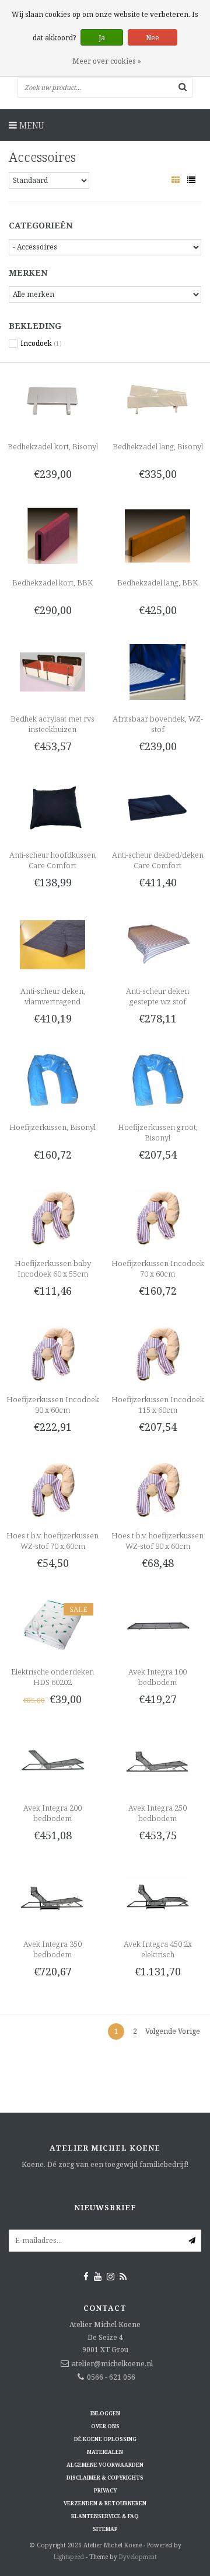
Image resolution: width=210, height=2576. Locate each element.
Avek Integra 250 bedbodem (157, 1813)
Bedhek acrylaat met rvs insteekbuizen (52, 724)
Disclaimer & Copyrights (105, 2478)
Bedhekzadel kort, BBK (52, 583)
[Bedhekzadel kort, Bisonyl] (52, 399)
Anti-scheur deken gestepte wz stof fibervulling (157, 1001)
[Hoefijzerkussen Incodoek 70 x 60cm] (157, 1216)
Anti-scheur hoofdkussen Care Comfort (52, 860)
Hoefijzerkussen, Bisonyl (52, 1127)
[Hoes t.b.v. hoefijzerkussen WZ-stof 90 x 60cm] (157, 1488)
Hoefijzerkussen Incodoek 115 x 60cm (158, 1405)
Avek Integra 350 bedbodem (52, 1949)
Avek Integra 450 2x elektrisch (158, 1949)
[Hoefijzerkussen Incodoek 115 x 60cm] (157, 1352)
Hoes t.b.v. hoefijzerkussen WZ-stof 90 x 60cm (157, 1541)
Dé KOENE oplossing (105, 2439)
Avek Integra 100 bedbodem (157, 1677)
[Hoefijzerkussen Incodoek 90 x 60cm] (52, 1352)
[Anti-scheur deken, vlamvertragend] (52, 943)
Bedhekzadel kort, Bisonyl (53, 446)
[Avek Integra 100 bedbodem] (157, 1625)
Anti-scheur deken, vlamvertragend (53, 996)
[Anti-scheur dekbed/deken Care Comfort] (157, 807)
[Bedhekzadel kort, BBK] (52, 535)
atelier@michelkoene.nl (112, 2364)
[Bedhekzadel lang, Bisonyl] (157, 399)
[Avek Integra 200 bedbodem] (52, 1761)
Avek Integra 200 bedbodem (52, 1813)
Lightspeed (69, 2557)
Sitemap (105, 2529)
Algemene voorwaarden (105, 2465)
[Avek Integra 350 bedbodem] (52, 1897)
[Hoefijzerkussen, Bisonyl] (52, 1079)
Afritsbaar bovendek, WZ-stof (158, 724)
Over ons (105, 2426)
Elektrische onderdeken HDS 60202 (52, 1677)
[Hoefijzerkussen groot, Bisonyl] (157, 1079)
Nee (153, 38)
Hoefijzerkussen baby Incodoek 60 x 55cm (53, 1268)
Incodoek (41, 344)
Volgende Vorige (173, 2031)
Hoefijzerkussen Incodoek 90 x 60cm (53, 1405)
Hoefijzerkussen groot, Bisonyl (158, 1132)
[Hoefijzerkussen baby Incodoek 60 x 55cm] (52, 1216)
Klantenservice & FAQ (105, 2516)
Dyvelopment (138, 2557)
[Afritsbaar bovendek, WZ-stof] (157, 671)
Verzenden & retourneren (105, 2503)
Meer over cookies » (107, 61)
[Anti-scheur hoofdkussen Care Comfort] (52, 807)
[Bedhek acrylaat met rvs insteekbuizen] (52, 671)
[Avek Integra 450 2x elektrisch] (157, 1897)
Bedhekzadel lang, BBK (157, 583)
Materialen (105, 2452)
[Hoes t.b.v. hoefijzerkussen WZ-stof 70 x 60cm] (52, 1488)
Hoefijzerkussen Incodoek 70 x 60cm (158, 1268)
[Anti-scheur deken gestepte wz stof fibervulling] (157, 943)
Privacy (105, 2490)
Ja (102, 38)
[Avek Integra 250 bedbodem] (157, 1761)
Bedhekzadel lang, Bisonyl (158, 446)
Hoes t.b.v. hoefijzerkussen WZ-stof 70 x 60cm (52, 1541)
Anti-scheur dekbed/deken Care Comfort (158, 860)
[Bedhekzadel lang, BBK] (157, 535)
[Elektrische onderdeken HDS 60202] (52, 1625)
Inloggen (105, 2413)
